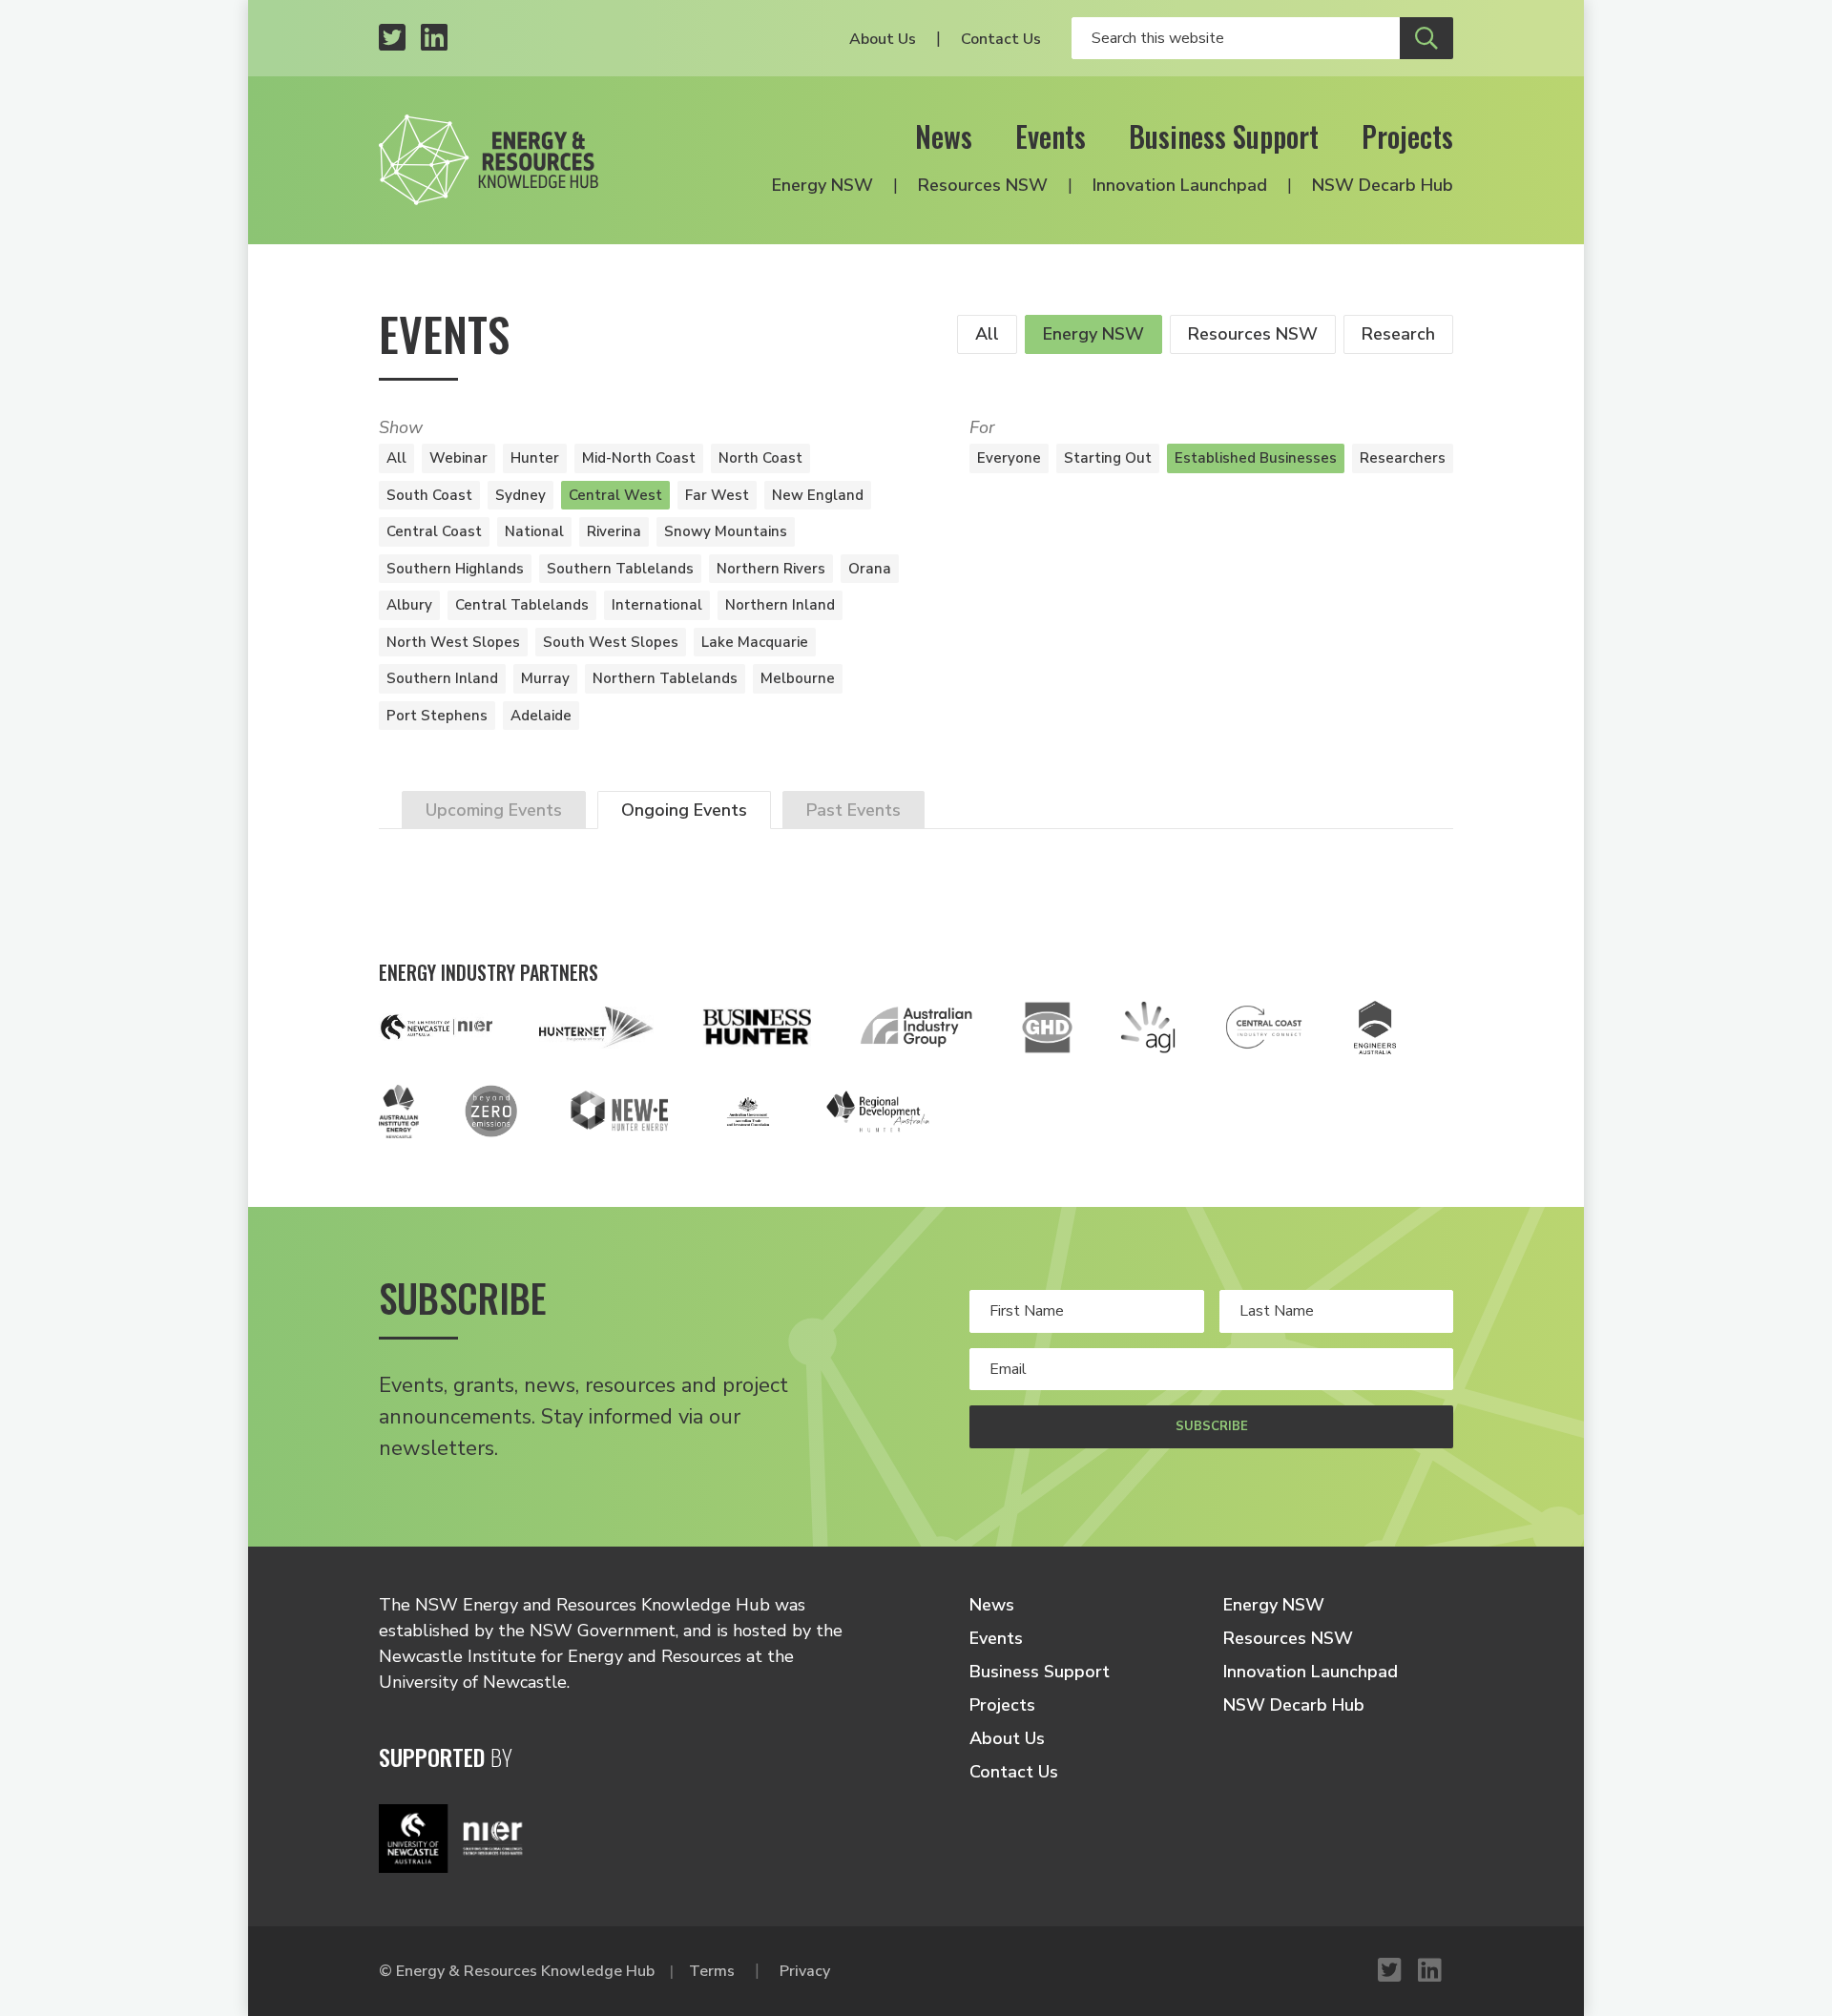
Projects (1407, 136)
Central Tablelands (522, 605)
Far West (717, 495)
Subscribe (1212, 1426)
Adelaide (541, 716)
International (657, 605)
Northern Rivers (771, 569)
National (534, 531)
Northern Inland (780, 605)
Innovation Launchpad (1180, 185)
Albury (409, 605)
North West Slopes (453, 642)
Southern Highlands (455, 569)
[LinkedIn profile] (434, 39)
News (944, 136)
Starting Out (1108, 458)
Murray (545, 678)
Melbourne (798, 678)
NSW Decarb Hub (1383, 185)
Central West (615, 495)
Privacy (805, 1971)
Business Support (1224, 136)
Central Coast (434, 531)
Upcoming (494, 810)
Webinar (458, 458)
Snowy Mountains (726, 531)
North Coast (760, 458)
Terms (712, 1971)
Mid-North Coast (639, 458)
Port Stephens (437, 716)
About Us (883, 39)
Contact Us (1001, 39)
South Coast (429, 495)
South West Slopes (611, 642)
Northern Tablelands (665, 678)
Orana (870, 569)
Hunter (535, 458)
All (987, 334)
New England (818, 495)
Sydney (520, 495)
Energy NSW (822, 185)
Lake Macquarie (755, 642)
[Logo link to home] (489, 160)
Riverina (614, 531)
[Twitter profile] (392, 39)
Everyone (1009, 458)
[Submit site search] (1426, 38)
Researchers (1403, 458)
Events (1051, 136)
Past (854, 810)
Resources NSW (983, 185)
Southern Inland (442, 678)
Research (1398, 334)
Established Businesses (1256, 458)
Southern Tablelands (620, 569)
